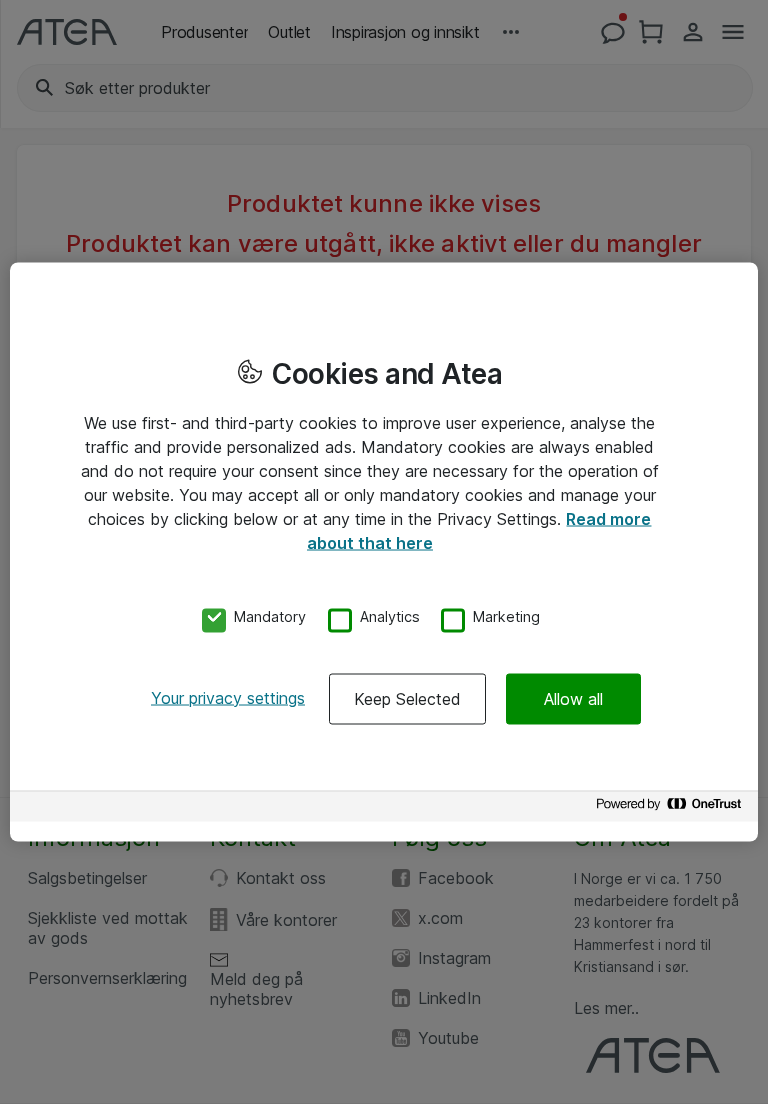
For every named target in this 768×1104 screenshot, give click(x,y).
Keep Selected (407, 698)
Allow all (573, 698)
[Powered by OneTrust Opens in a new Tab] (672, 808)
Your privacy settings (228, 697)
